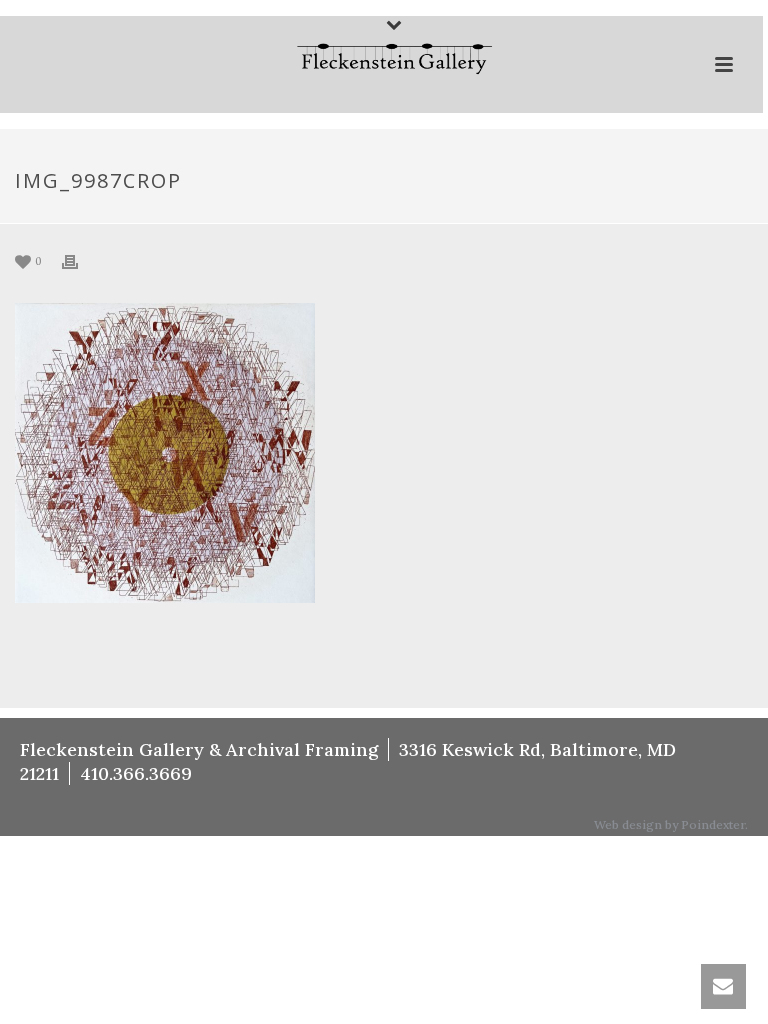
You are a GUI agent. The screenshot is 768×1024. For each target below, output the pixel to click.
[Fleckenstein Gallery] (382, 61)
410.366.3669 (136, 773)
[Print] (80, 260)
